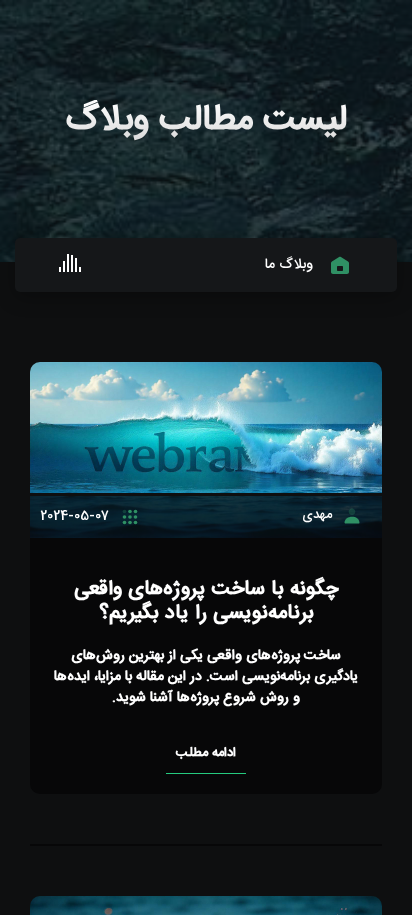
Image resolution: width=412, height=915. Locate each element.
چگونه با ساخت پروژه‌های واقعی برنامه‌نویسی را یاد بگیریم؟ (206, 601)
